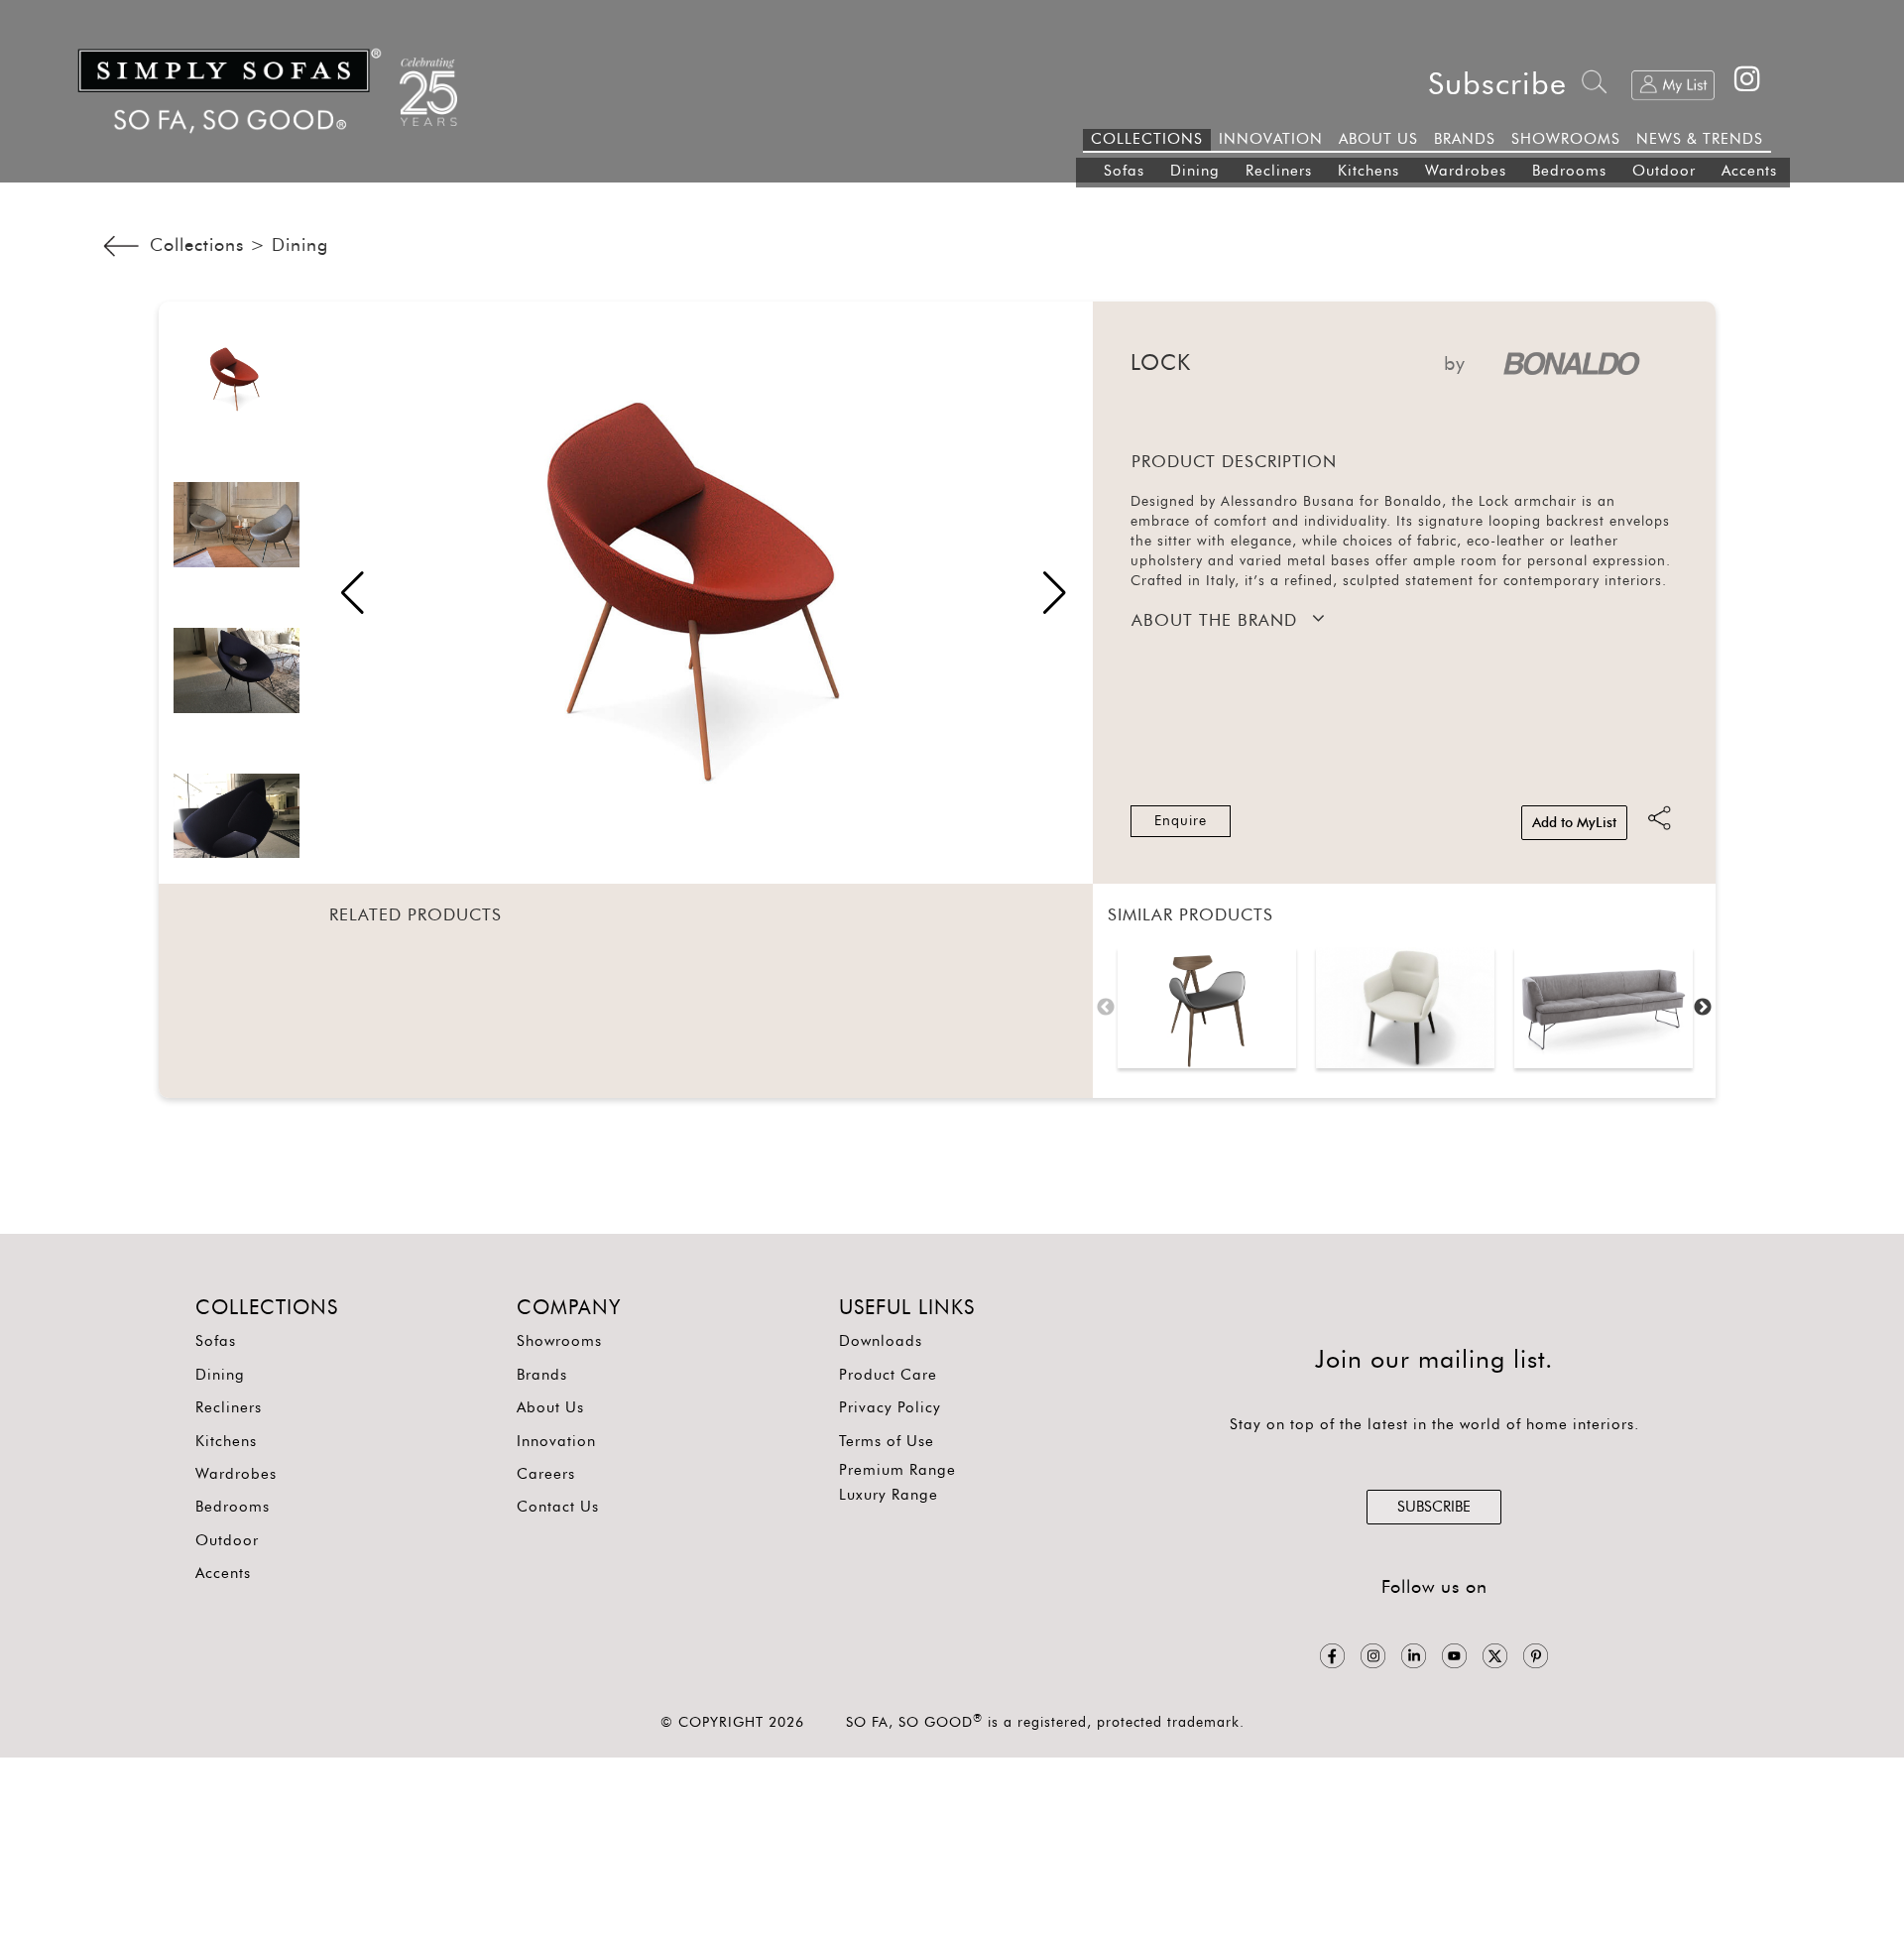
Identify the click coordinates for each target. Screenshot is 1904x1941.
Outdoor (1664, 171)
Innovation (556, 1442)
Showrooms (559, 1341)
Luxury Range (889, 1495)
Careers (546, 1474)
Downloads (881, 1341)
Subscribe (1497, 85)
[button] (1055, 593)
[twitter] (1495, 1656)
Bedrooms (1569, 171)
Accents (1749, 171)
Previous (1106, 1008)
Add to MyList (1574, 823)
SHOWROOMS (1566, 139)
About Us (550, 1408)
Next (1703, 1008)
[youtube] (1454, 1656)
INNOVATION (1271, 139)
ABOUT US (1378, 139)
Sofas (1124, 171)
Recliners (1279, 171)
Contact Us (558, 1507)
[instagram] (1373, 1656)
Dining (1195, 171)
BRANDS (1465, 139)
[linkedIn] (1414, 1656)
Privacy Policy (890, 1408)
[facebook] (1332, 1656)
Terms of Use (887, 1442)
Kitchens (1368, 171)
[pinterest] (1536, 1656)
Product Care (888, 1375)
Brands (542, 1375)
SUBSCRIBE (1434, 1507)
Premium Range (897, 1470)
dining (300, 246)
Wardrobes (1466, 171)
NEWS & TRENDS (1700, 139)
